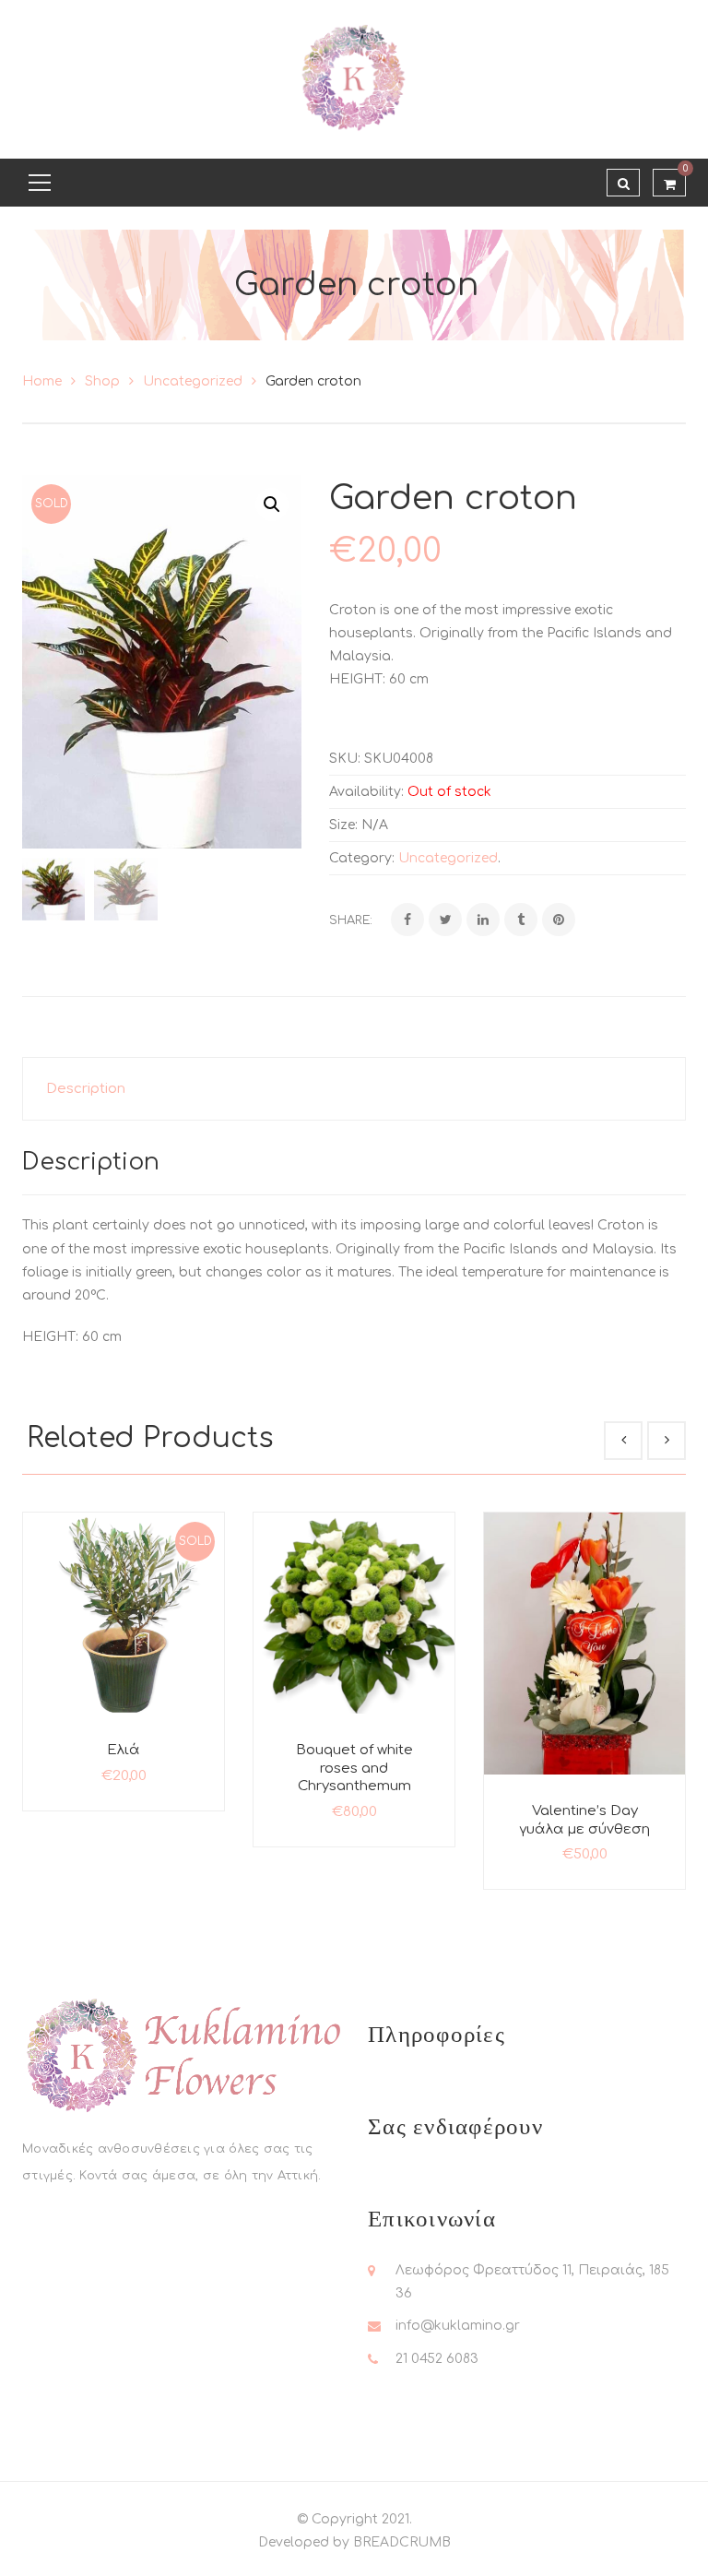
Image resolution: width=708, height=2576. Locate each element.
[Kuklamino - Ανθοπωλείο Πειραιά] (354, 79)
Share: (351, 920)
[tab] (354, 1089)
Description (86, 1089)
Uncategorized (193, 381)
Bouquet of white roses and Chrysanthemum (354, 1768)
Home (42, 381)
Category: (362, 858)
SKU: (345, 759)
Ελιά (124, 1750)
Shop (102, 381)
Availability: (366, 792)
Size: (343, 825)
